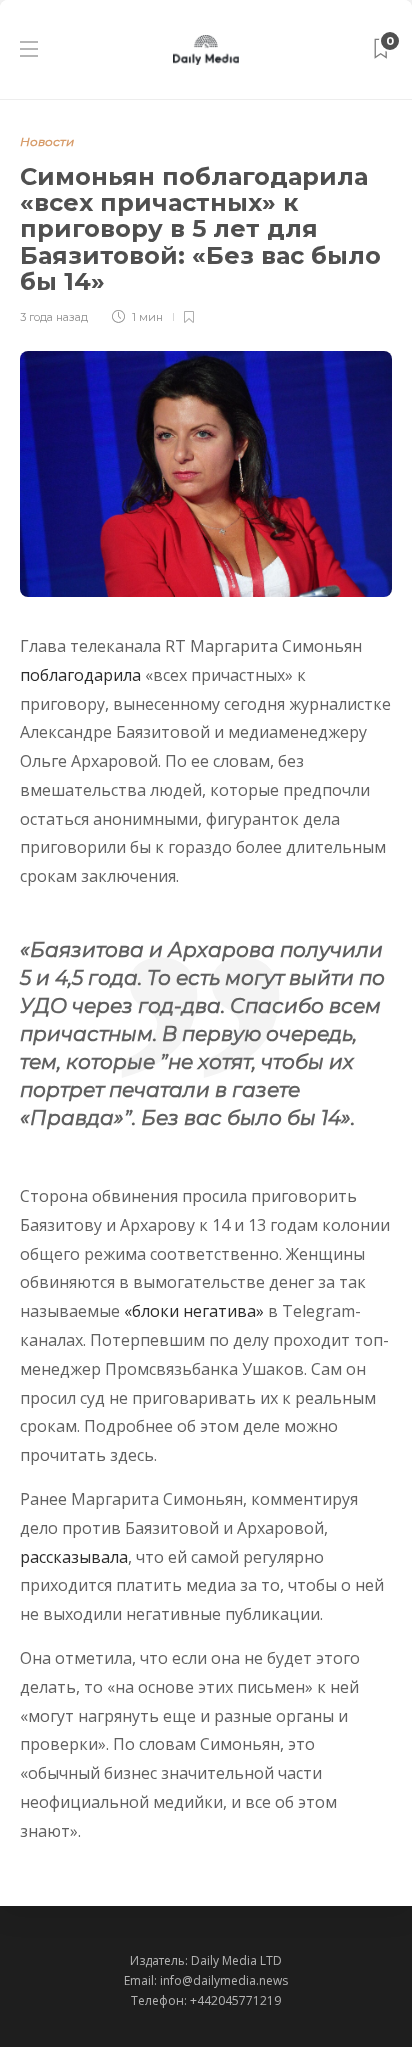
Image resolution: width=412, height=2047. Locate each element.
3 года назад (54, 317)
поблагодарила (80, 675)
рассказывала (74, 1557)
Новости (47, 141)
